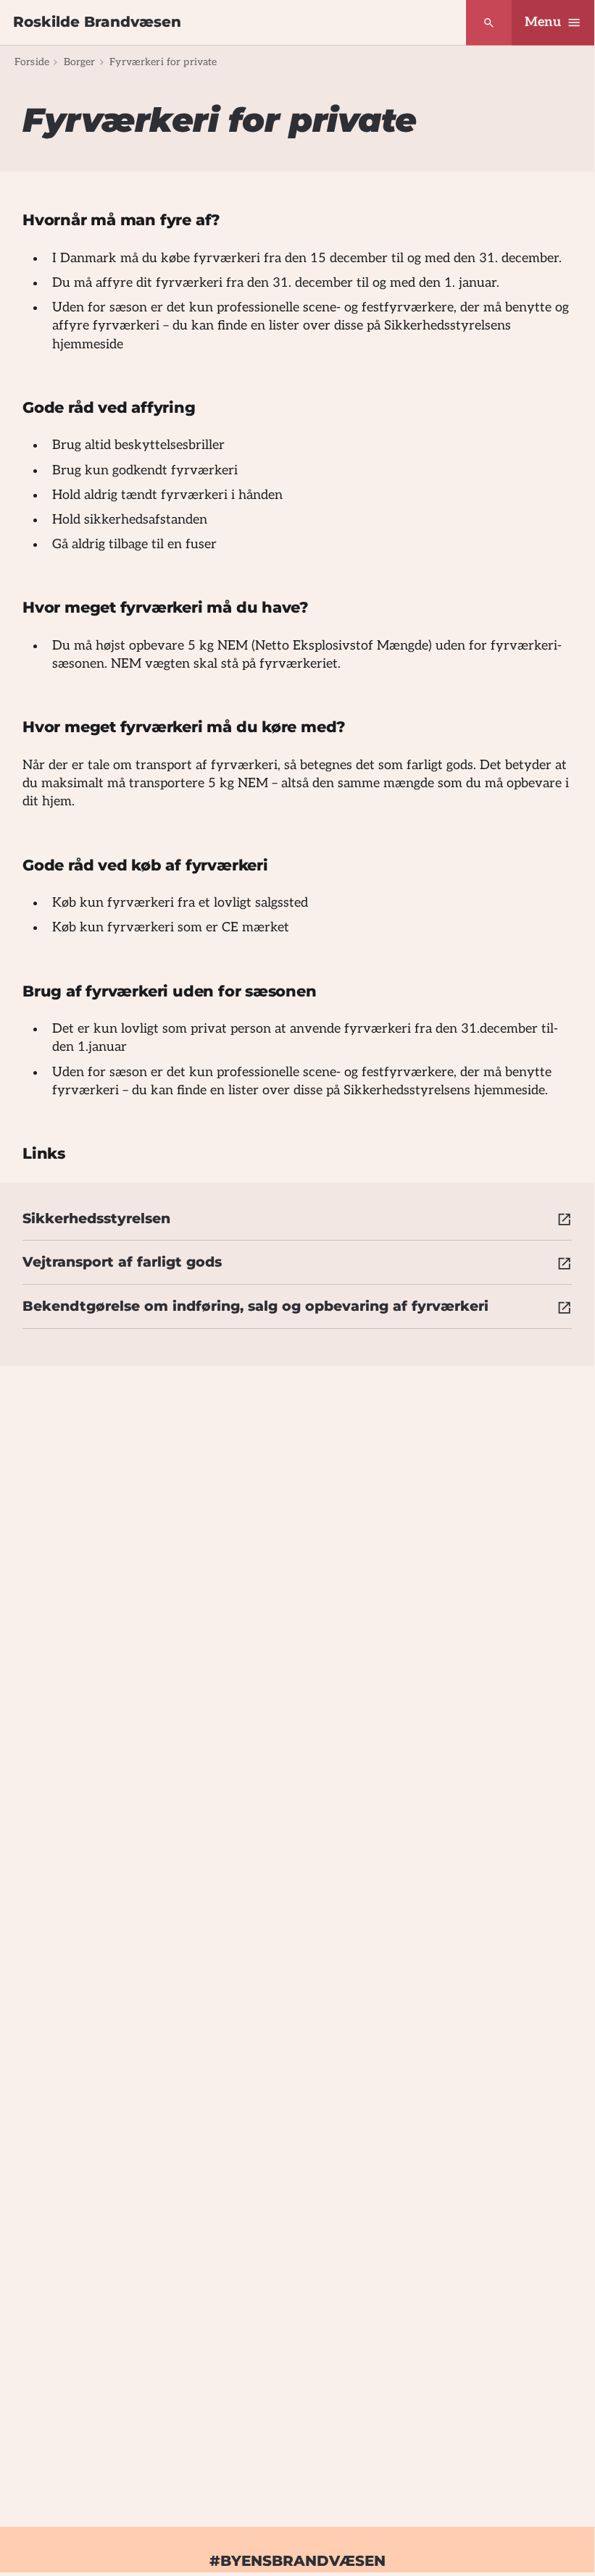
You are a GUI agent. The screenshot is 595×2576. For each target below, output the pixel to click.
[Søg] (489, 23)
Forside (32, 62)
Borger (80, 62)
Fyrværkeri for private (163, 62)
